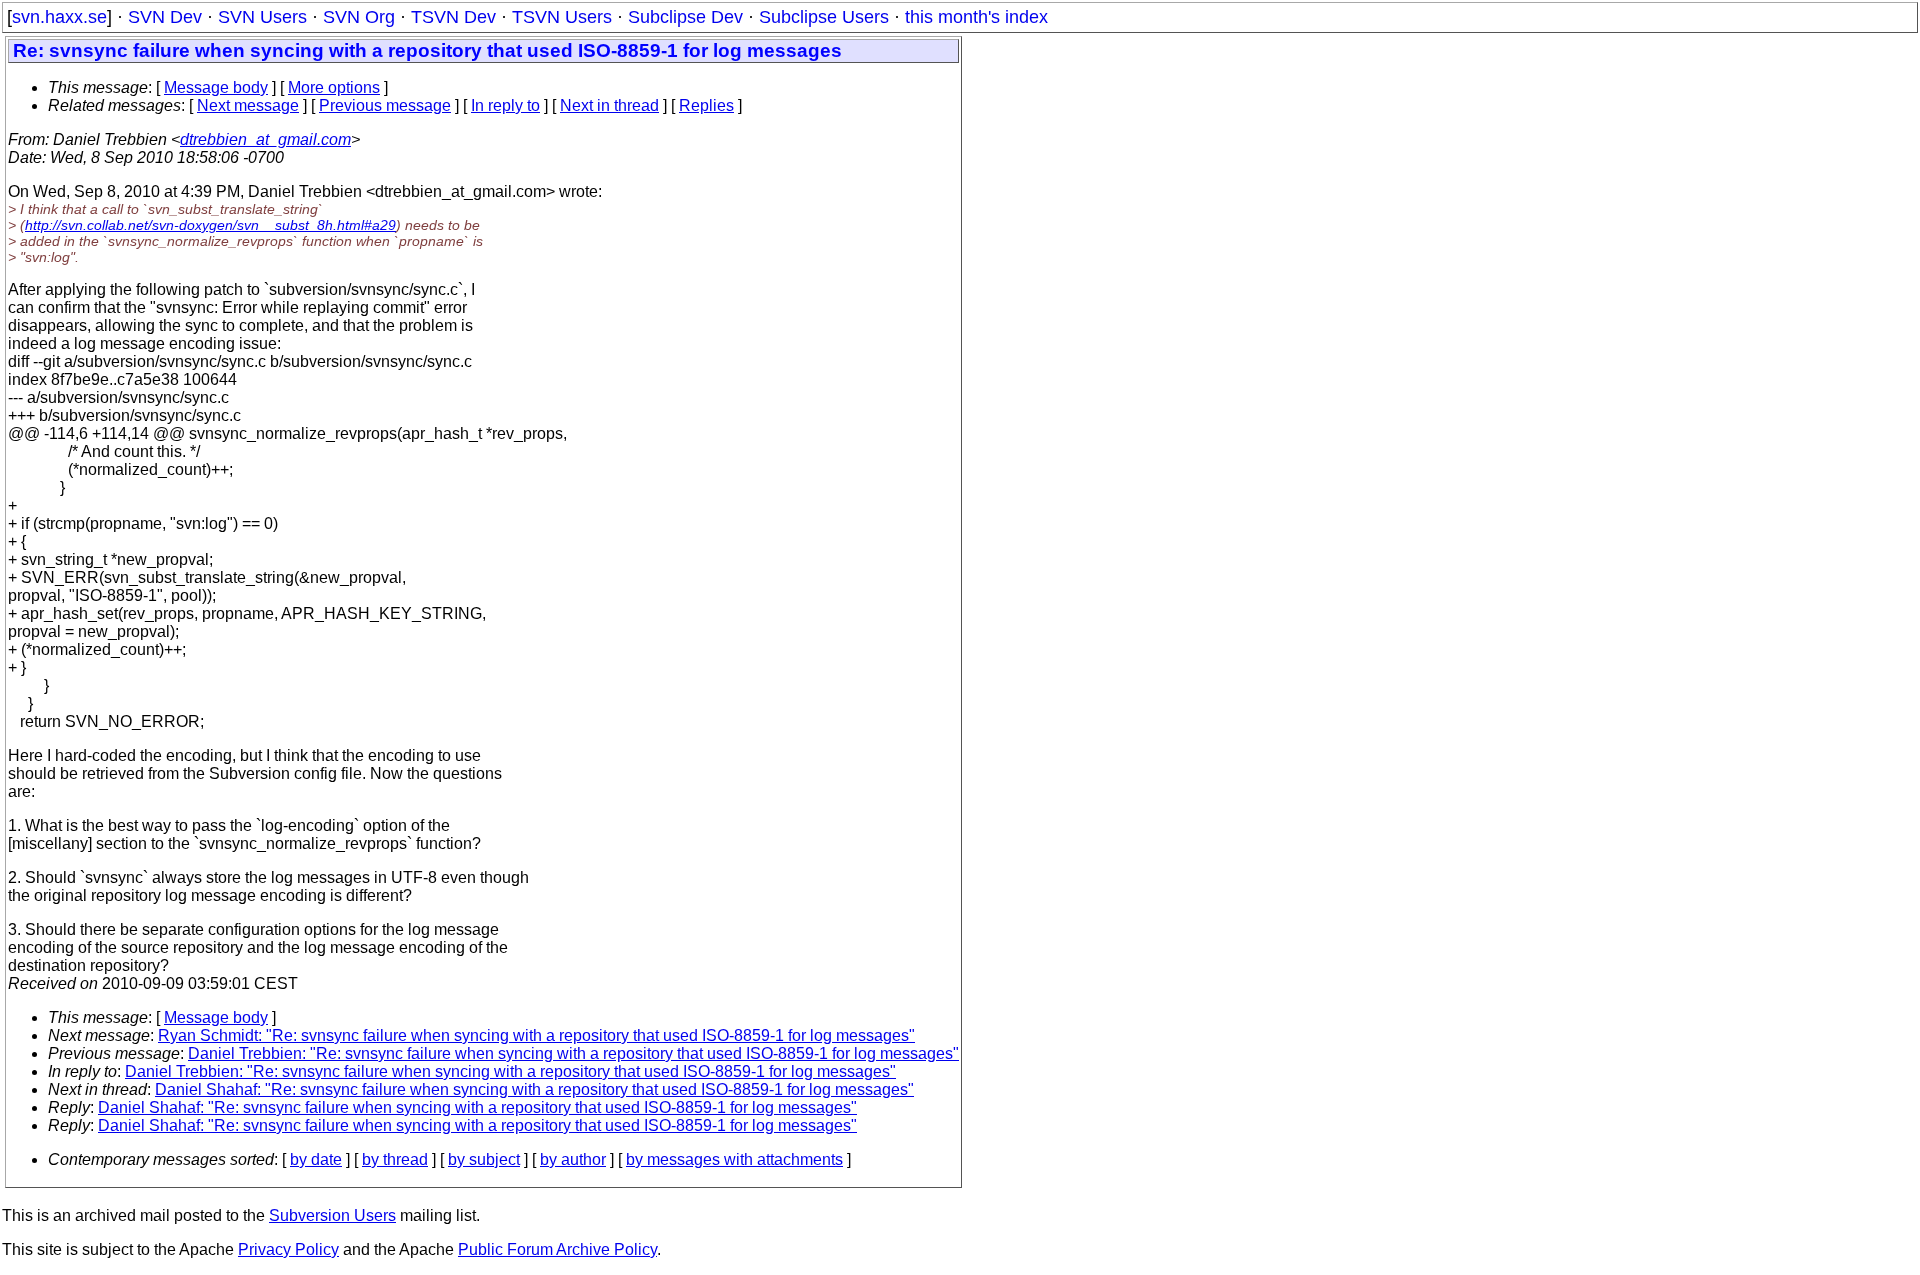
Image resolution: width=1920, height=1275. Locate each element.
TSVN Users (562, 17)
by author (573, 1159)
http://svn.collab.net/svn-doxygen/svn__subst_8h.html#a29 (210, 225)
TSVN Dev (453, 17)
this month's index (976, 17)
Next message (248, 105)
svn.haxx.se (59, 17)
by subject (484, 1159)
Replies (706, 105)
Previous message (385, 105)
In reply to (505, 105)
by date (316, 1159)
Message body (216, 87)
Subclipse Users (824, 17)
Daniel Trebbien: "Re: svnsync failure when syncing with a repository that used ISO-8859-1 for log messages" (573, 1053)
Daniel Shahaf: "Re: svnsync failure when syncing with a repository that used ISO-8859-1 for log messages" (534, 1089)
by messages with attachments (734, 1159)
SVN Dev (165, 17)
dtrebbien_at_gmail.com (265, 139)
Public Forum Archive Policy (557, 1249)
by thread (395, 1159)
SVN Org (359, 17)
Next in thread (609, 105)
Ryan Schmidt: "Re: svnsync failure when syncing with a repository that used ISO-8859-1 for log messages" (536, 1035)
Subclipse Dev (685, 17)
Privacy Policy (288, 1249)
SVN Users (262, 17)
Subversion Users (332, 1215)
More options (334, 87)
